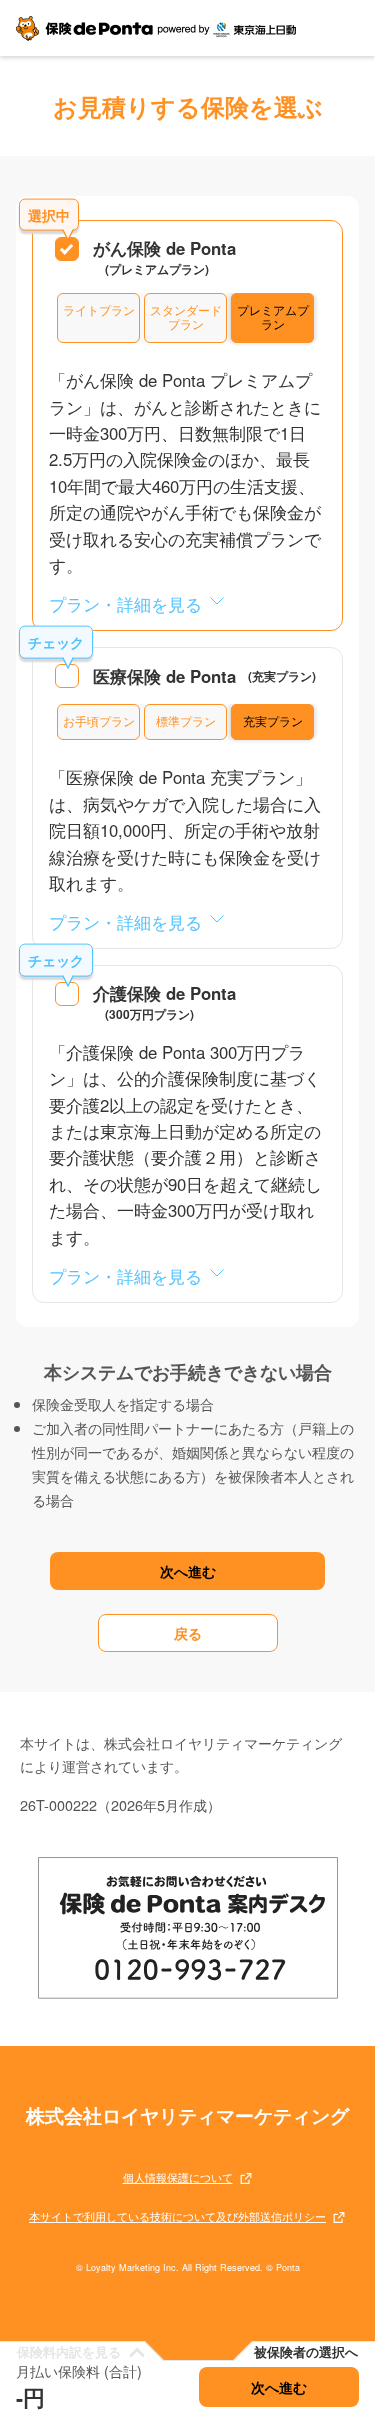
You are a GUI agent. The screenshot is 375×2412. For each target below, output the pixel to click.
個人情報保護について (178, 2178)
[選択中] (67, 249)
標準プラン (186, 721)
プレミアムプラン (273, 317)
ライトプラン (99, 310)
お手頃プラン (99, 721)
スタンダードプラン (186, 317)
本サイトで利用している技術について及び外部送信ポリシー (177, 2217)
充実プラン (273, 721)
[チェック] (67, 676)
